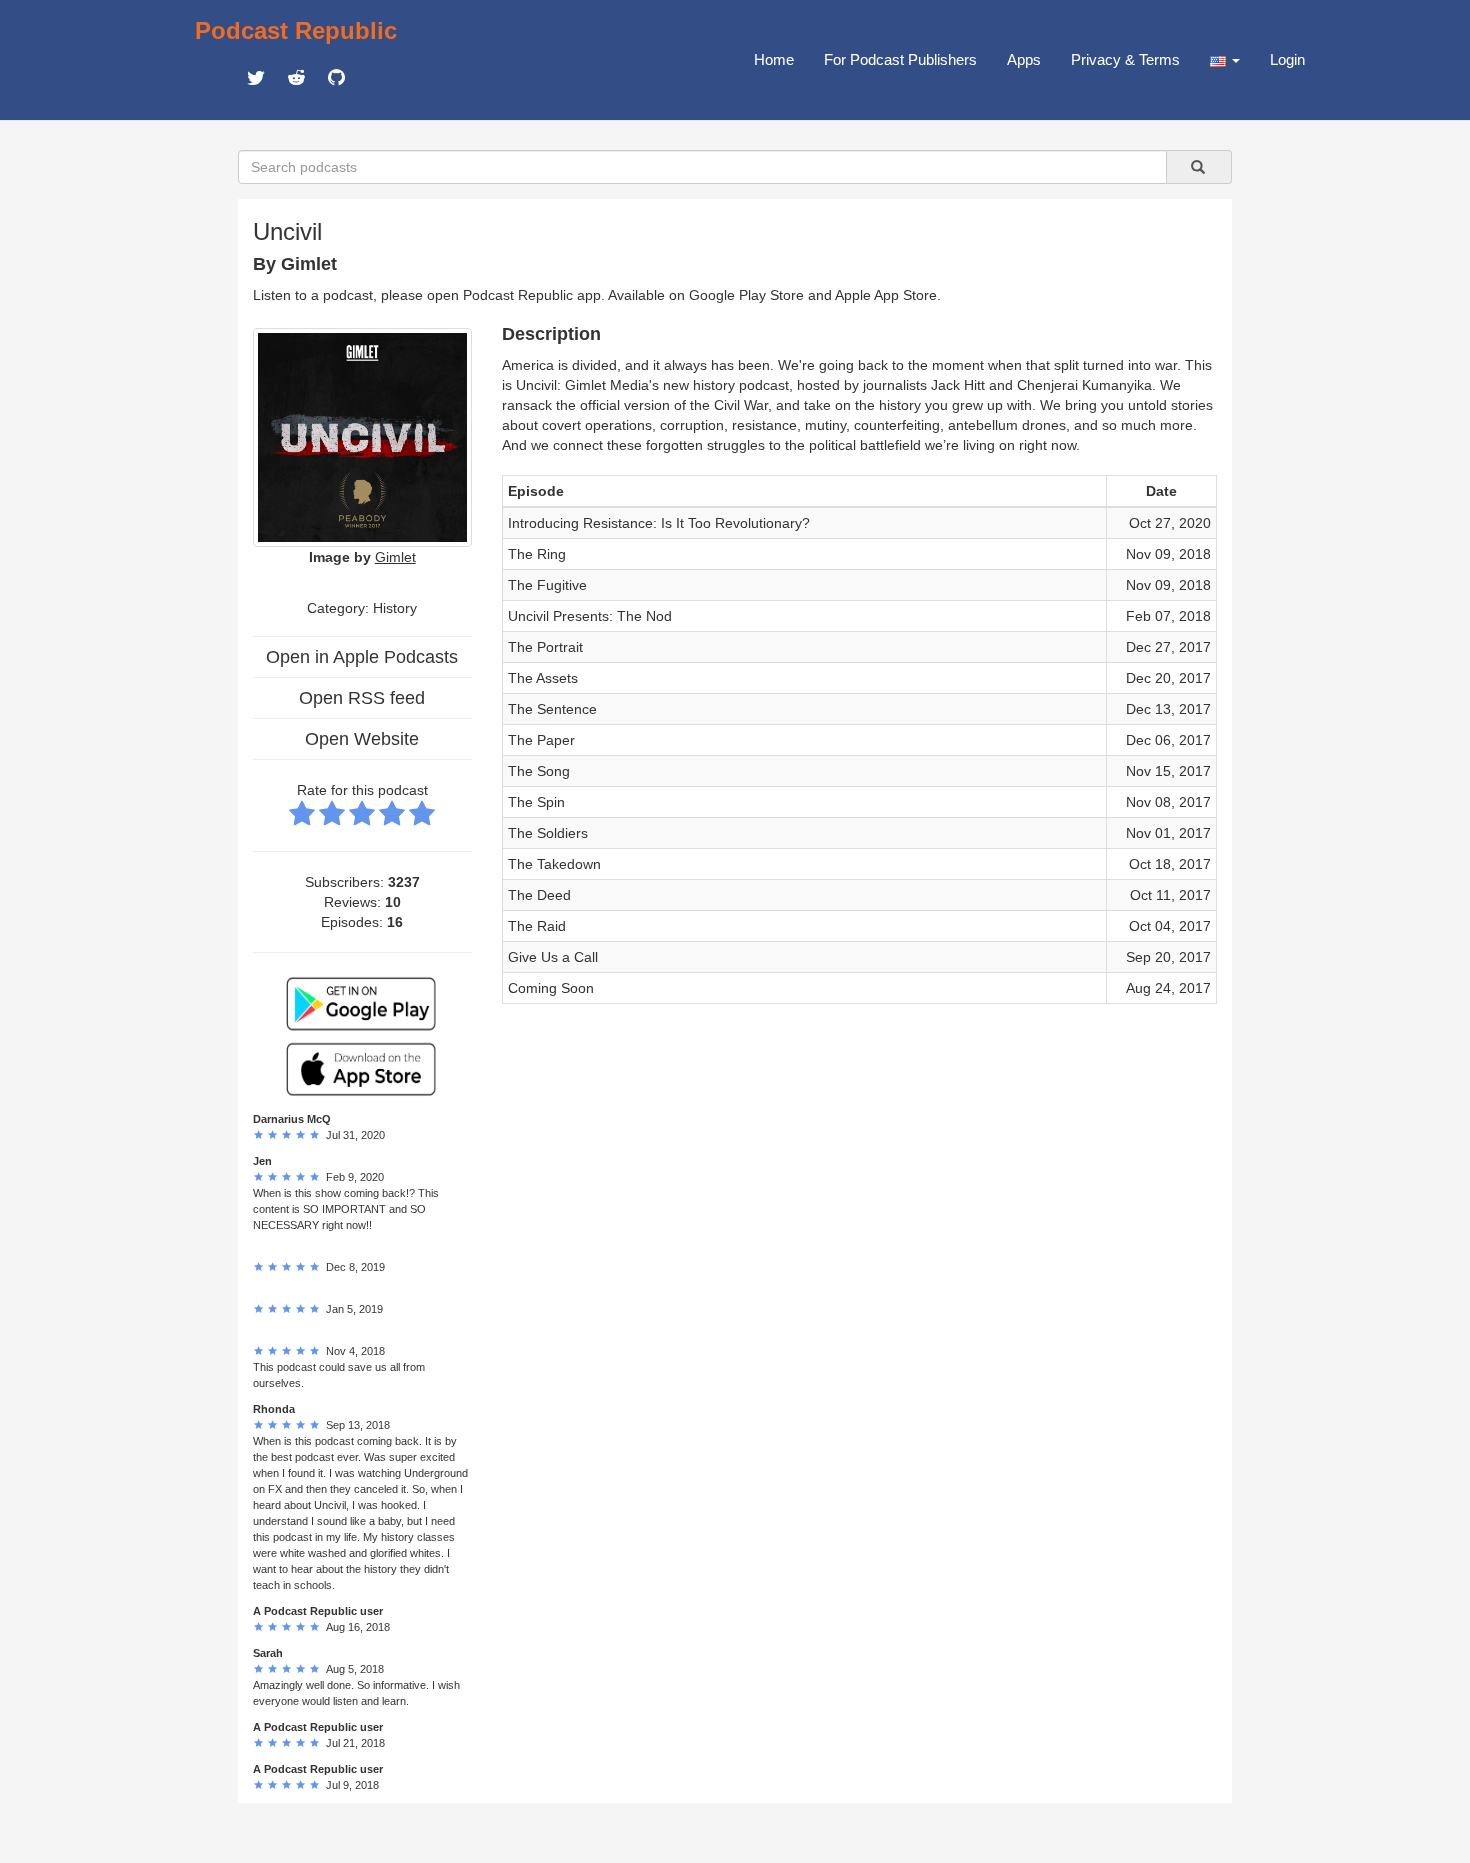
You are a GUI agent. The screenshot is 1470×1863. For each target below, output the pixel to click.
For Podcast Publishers (900, 59)
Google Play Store (746, 295)
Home (774, 59)
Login (1287, 59)
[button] (1225, 60)
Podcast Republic (296, 30)
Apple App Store (886, 295)
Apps (1024, 59)
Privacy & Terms (1125, 59)
